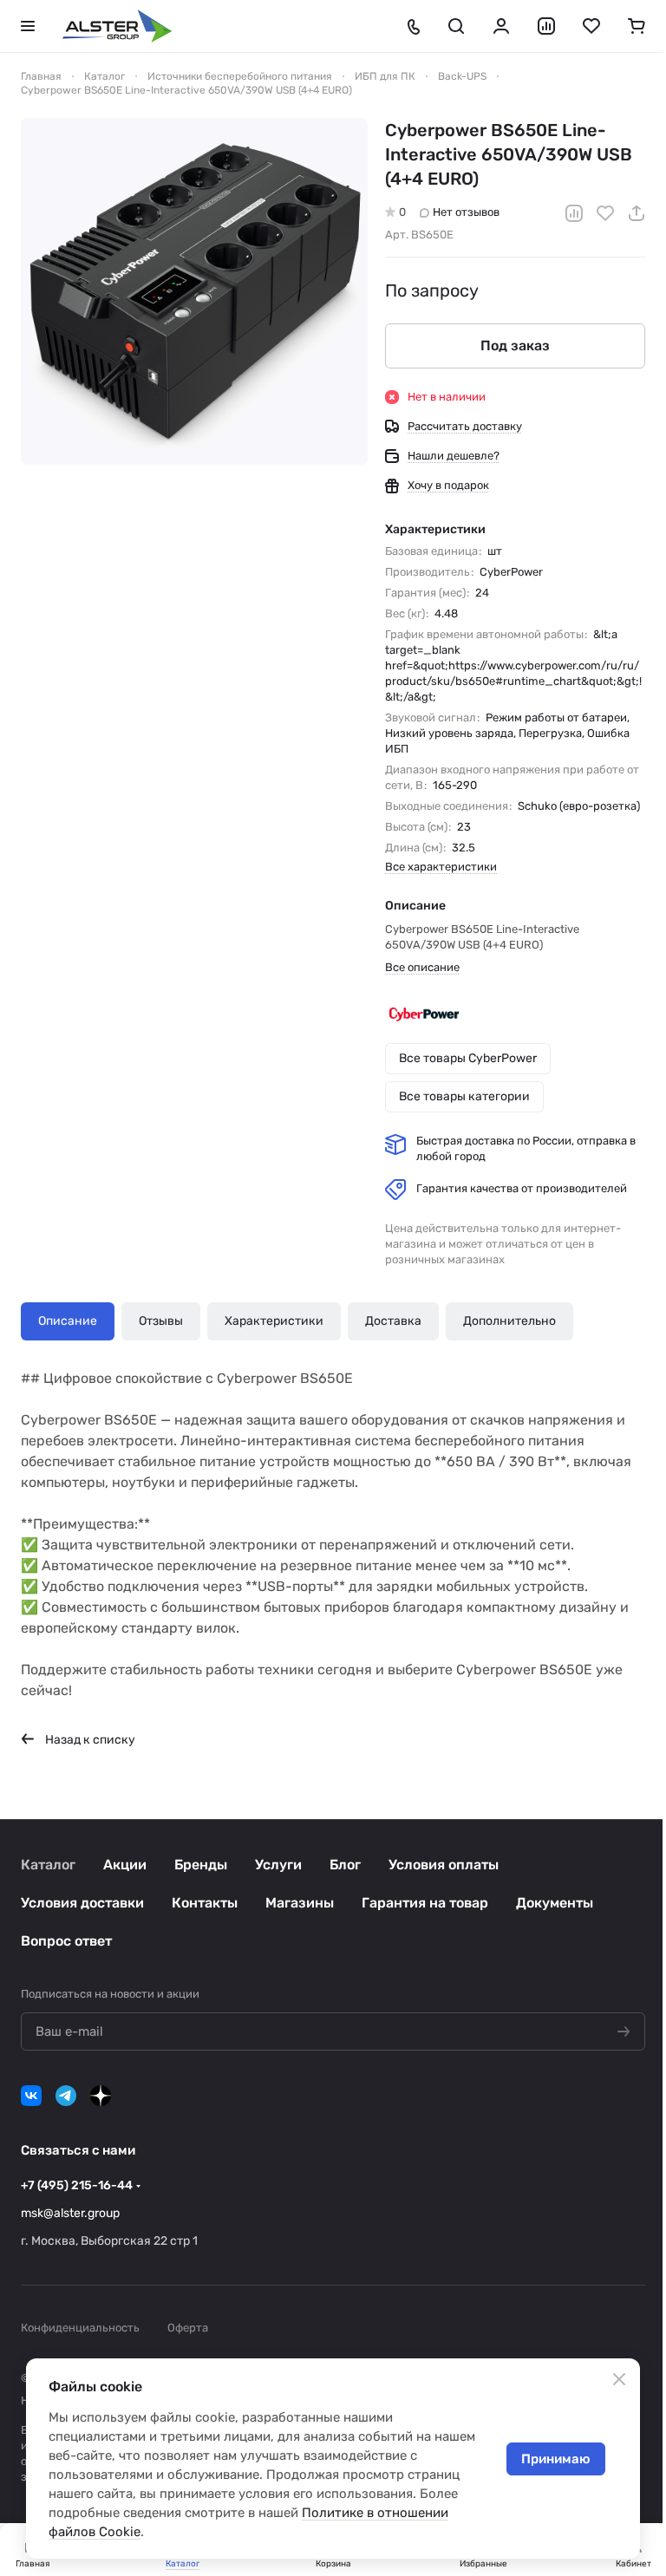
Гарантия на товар (425, 1903)
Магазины (300, 1903)
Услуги (278, 1865)
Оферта (188, 2328)
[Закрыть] (619, 2379)
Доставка (393, 1321)
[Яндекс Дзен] (101, 2096)
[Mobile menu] (28, 26)
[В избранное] (605, 213)
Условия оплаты (444, 1865)
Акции (125, 1865)
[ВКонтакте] (31, 2096)
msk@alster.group (70, 2213)
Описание (68, 1321)
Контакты (205, 1903)
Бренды (201, 1865)
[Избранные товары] (591, 26)
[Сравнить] (574, 213)
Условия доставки (82, 1903)
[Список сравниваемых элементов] (546, 26)
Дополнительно (509, 1321)
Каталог (48, 1865)
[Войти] (501, 26)
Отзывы (161, 1321)
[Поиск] (456, 26)
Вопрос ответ (66, 1941)
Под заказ (515, 346)
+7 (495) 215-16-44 (77, 2185)
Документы (555, 1903)
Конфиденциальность (80, 2328)
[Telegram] (66, 2096)
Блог (345, 1865)
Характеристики (274, 1321)
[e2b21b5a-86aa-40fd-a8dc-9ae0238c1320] (194, 291)
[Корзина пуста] (637, 26)
